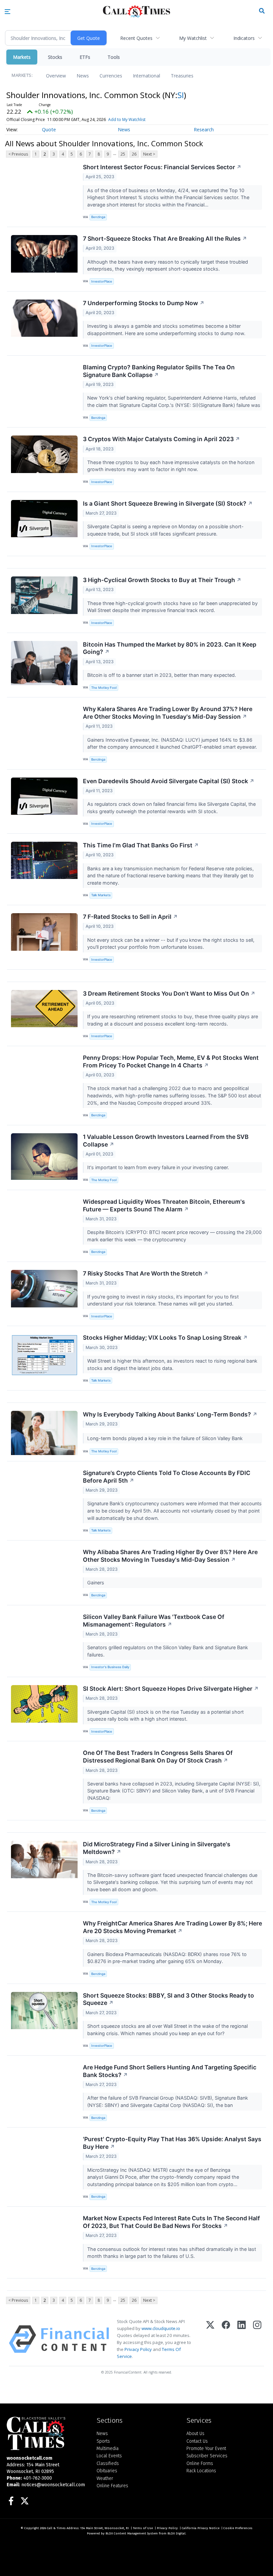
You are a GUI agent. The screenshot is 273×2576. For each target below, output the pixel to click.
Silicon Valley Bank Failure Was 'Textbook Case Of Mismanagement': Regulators (154, 1621)
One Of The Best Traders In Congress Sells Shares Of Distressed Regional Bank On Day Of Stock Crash (158, 1757)
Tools (114, 57)
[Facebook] (226, 2339)
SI (181, 95)
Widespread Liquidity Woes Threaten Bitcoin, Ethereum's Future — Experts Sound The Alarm (164, 1205)
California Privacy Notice (201, 2528)
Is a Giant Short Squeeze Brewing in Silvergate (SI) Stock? (168, 503)
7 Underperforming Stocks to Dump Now (144, 303)
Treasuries (182, 76)
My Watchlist (193, 38)
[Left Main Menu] (7, 12)
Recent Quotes (136, 38)
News (83, 76)
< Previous (18, 154)
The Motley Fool (104, 688)
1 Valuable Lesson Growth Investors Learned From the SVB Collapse (166, 1141)
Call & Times (56, 2528)
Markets (22, 57)
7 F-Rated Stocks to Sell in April (130, 917)
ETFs (85, 57)
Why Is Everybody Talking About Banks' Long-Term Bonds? (170, 1414)
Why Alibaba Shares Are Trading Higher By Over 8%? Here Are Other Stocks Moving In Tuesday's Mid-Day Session (170, 1556)
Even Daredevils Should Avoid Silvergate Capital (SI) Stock (169, 781)
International (146, 76)
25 (123, 154)
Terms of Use (143, 2528)
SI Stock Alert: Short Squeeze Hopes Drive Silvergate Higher (171, 1689)
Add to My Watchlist (127, 120)
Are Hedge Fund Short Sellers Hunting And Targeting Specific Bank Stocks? (170, 2071)
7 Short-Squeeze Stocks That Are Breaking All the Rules (165, 239)
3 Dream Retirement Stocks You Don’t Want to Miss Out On (169, 993)
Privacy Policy (138, 2349)
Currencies (111, 76)
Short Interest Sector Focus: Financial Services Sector (162, 167)
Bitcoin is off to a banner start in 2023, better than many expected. (162, 675)
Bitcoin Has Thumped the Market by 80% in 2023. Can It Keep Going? (170, 648)
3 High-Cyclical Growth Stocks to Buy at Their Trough (162, 580)
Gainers (96, 1583)
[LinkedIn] (242, 2339)
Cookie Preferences (238, 2528)
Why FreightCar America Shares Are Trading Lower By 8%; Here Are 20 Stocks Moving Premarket (172, 1927)
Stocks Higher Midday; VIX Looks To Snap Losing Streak (165, 1338)
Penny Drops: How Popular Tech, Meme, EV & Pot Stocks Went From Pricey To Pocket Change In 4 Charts (171, 1061)
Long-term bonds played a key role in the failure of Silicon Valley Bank (166, 1438)
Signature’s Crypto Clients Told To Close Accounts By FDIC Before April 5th (167, 1477)
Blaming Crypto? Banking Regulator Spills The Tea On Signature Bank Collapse (159, 371)
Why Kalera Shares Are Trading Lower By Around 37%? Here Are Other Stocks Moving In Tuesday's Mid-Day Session (168, 713)
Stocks (55, 57)
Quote (49, 129)
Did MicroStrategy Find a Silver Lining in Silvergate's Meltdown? (157, 1848)
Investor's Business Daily (110, 1667)
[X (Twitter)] (210, 2339)
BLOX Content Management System (132, 2533)
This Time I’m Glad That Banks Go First (141, 845)
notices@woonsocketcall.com (53, 2485)
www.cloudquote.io (161, 2328)
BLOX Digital (176, 2533)
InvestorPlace (102, 281)
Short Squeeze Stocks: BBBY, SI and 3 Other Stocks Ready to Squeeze (168, 1999)
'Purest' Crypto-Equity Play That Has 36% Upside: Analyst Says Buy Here (172, 2143)
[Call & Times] (47, 2433)
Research (204, 129)
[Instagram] (257, 2339)
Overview (56, 76)
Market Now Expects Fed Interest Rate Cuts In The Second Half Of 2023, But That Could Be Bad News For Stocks (171, 2222)
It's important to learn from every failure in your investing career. (159, 1167)
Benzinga (98, 217)
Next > (149, 154)
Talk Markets (101, 895)
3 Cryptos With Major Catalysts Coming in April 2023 (161, 439)
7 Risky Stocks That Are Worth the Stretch (146, 1273)
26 (134, 154)
